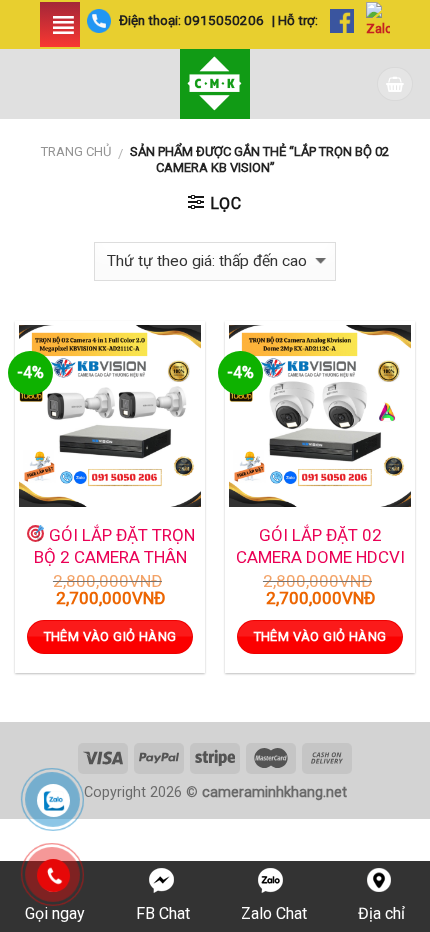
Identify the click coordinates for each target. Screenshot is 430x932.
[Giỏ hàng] (395, 83)
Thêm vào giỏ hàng (110, 636)
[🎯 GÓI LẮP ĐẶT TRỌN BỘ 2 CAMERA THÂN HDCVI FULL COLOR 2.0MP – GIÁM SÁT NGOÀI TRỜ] (110, 416)
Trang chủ (76, 151)
